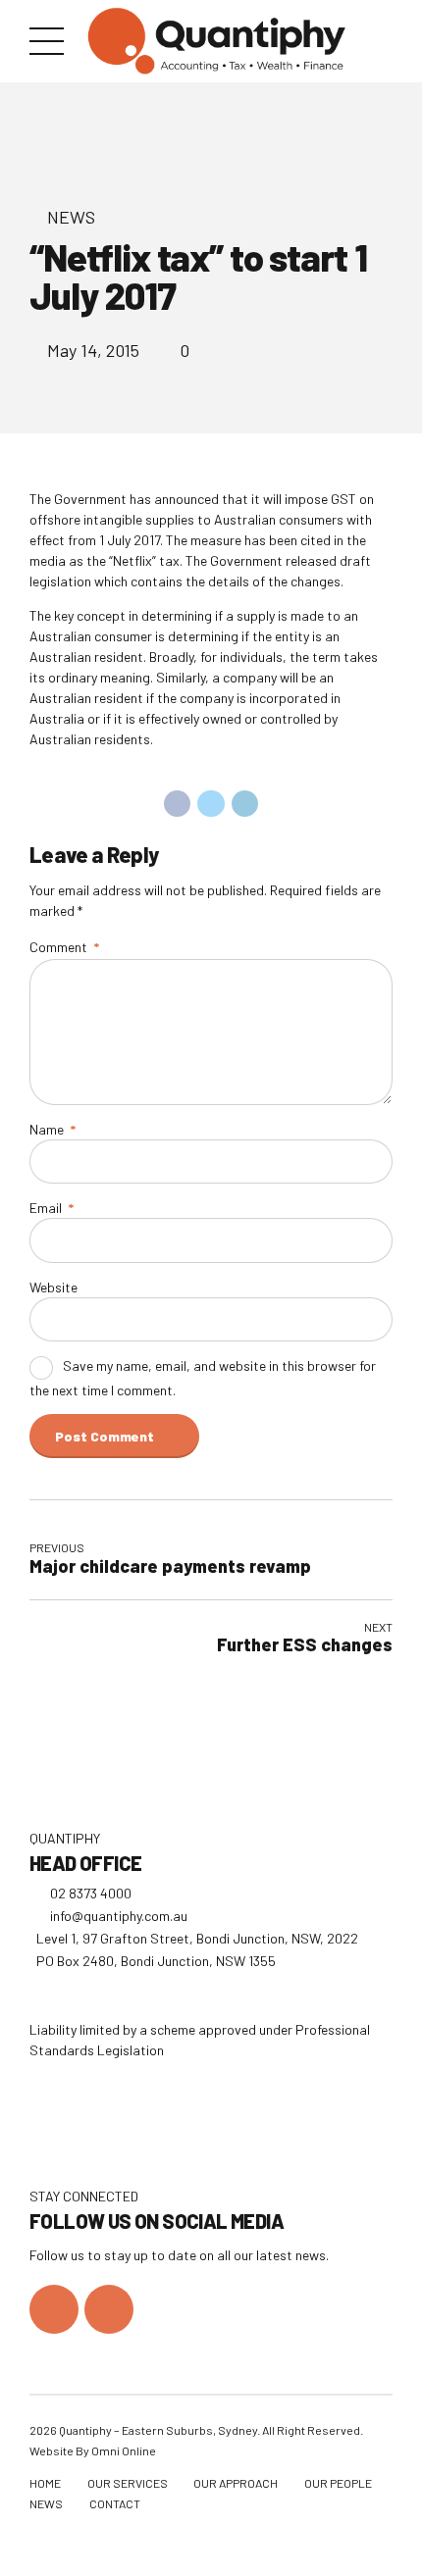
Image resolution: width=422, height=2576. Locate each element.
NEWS (46, 2503)
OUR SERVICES (128, 2483)
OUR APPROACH (236, 2483)
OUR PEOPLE (338, 2483)
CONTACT (115, 2503)
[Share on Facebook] (178, 804)
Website (53, 1287)
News (71, 217)
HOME (45, 2483)
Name (53, 1129)
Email (52, 1208)
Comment (64, 947)
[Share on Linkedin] (245, 804)
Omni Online (124, 2450)
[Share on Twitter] (211, 804)
